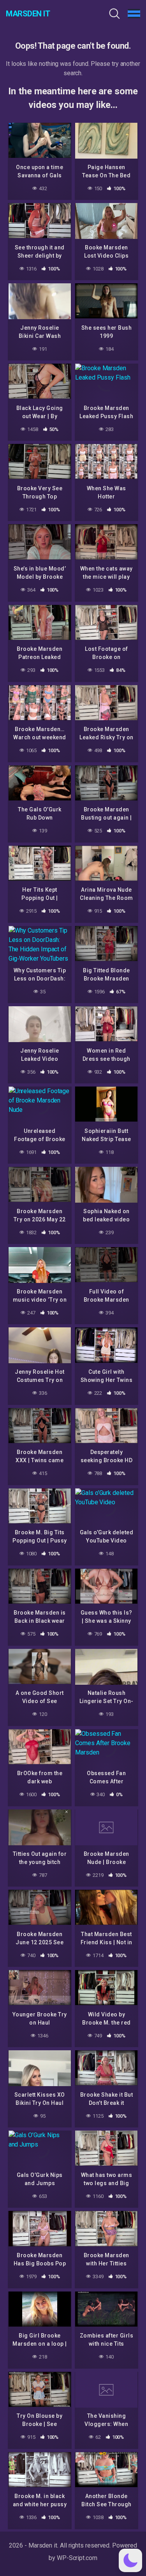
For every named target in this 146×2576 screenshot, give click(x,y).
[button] (130, 2560)
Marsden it (28, 14)
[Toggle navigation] (134, 14)
